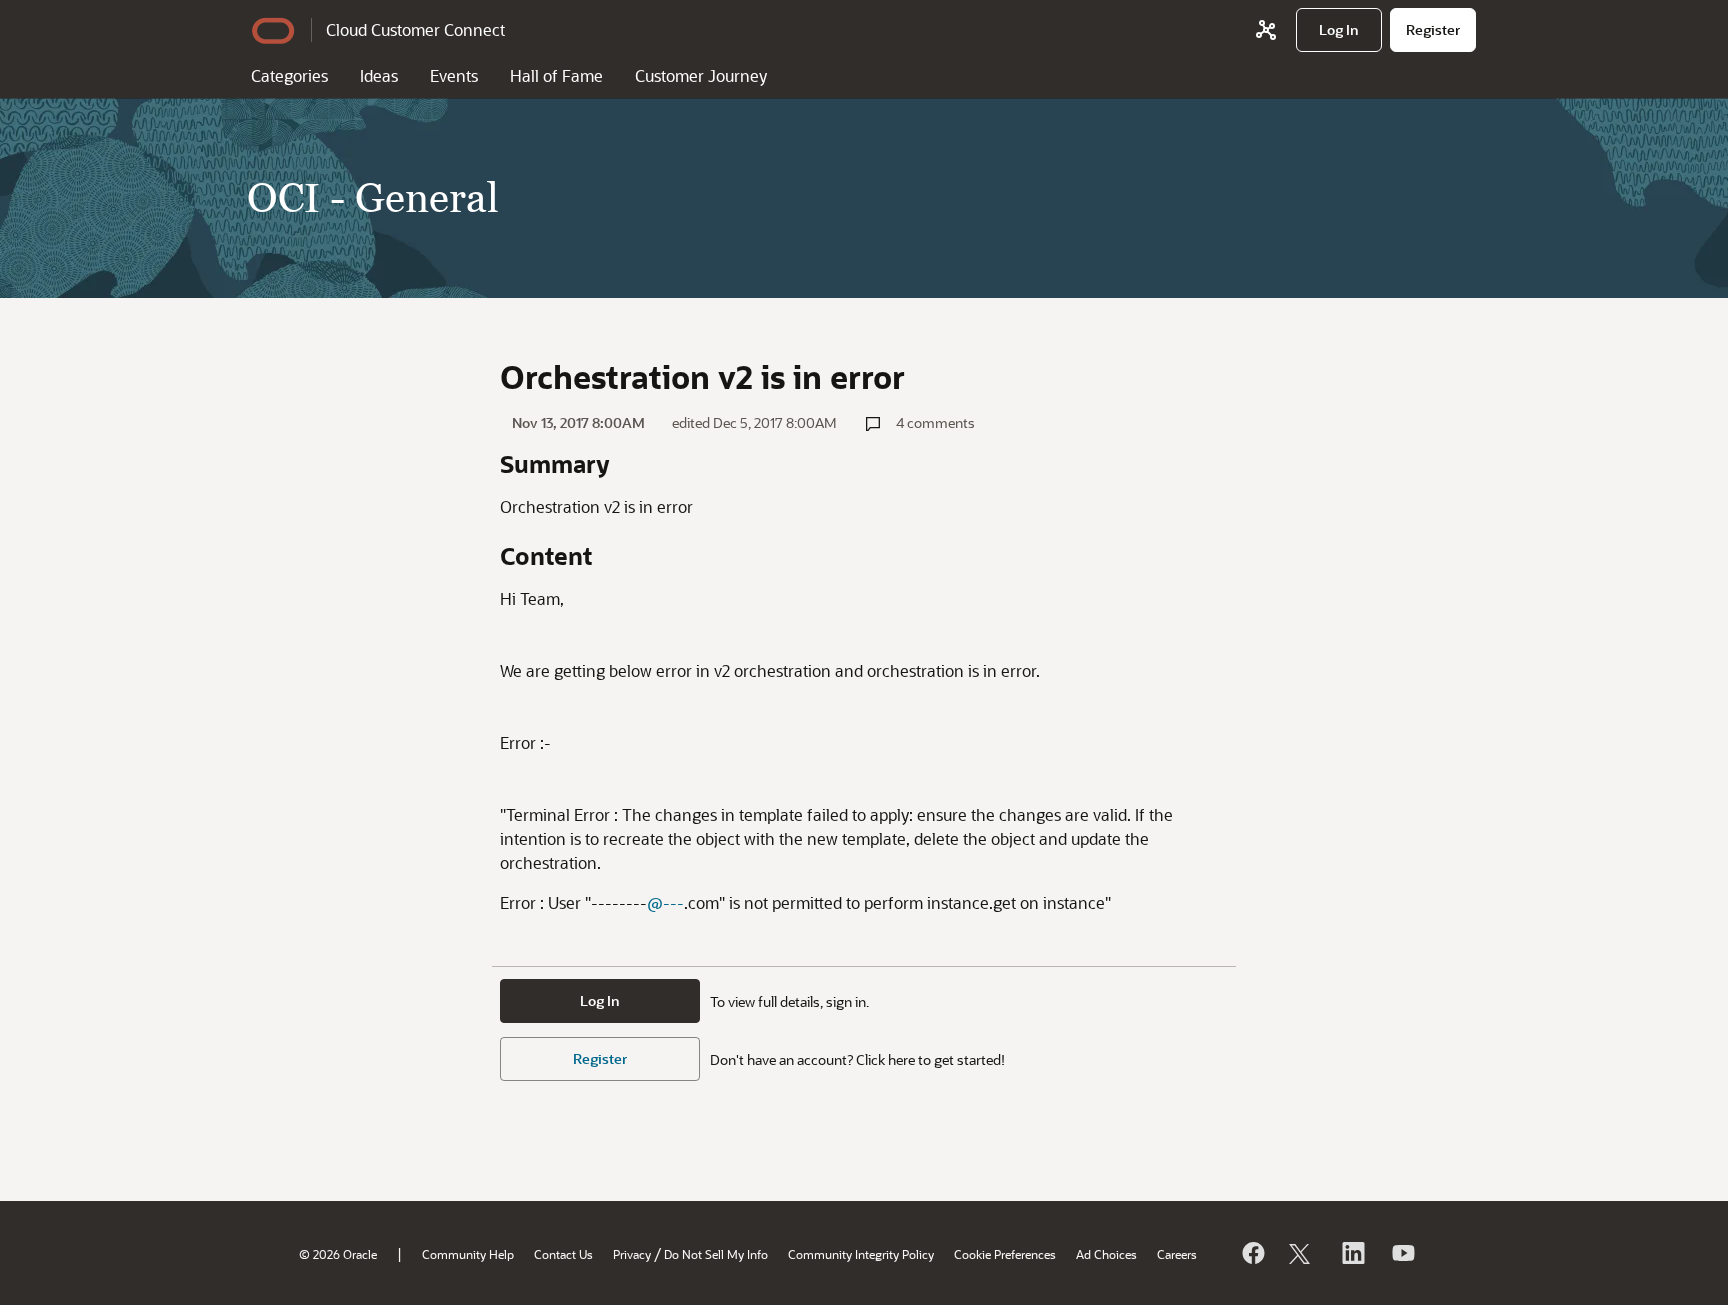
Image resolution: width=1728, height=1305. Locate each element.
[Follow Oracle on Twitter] (1302, 1253)
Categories (289, 75)
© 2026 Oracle (338, 1254)
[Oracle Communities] (1266, 30)
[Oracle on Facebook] (1252, 1253)
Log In (600, 1000)
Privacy (632, 1254)
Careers (1177, 1254)
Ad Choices (1106, 1254)
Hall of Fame (556, 75)
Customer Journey (701, 75)
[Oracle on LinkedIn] (1352, 1253)
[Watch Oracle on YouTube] (1402, 1253)
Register (600, 1058)
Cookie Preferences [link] (1005, 1254)
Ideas (379, 75)
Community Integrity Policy (861, 1254)
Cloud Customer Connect (415, 29)
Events (454, 75)
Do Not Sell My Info (716, 1254)
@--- (665, 902)
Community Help (468, 1254)
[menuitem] (1339, 30)
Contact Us (563, 1254)
